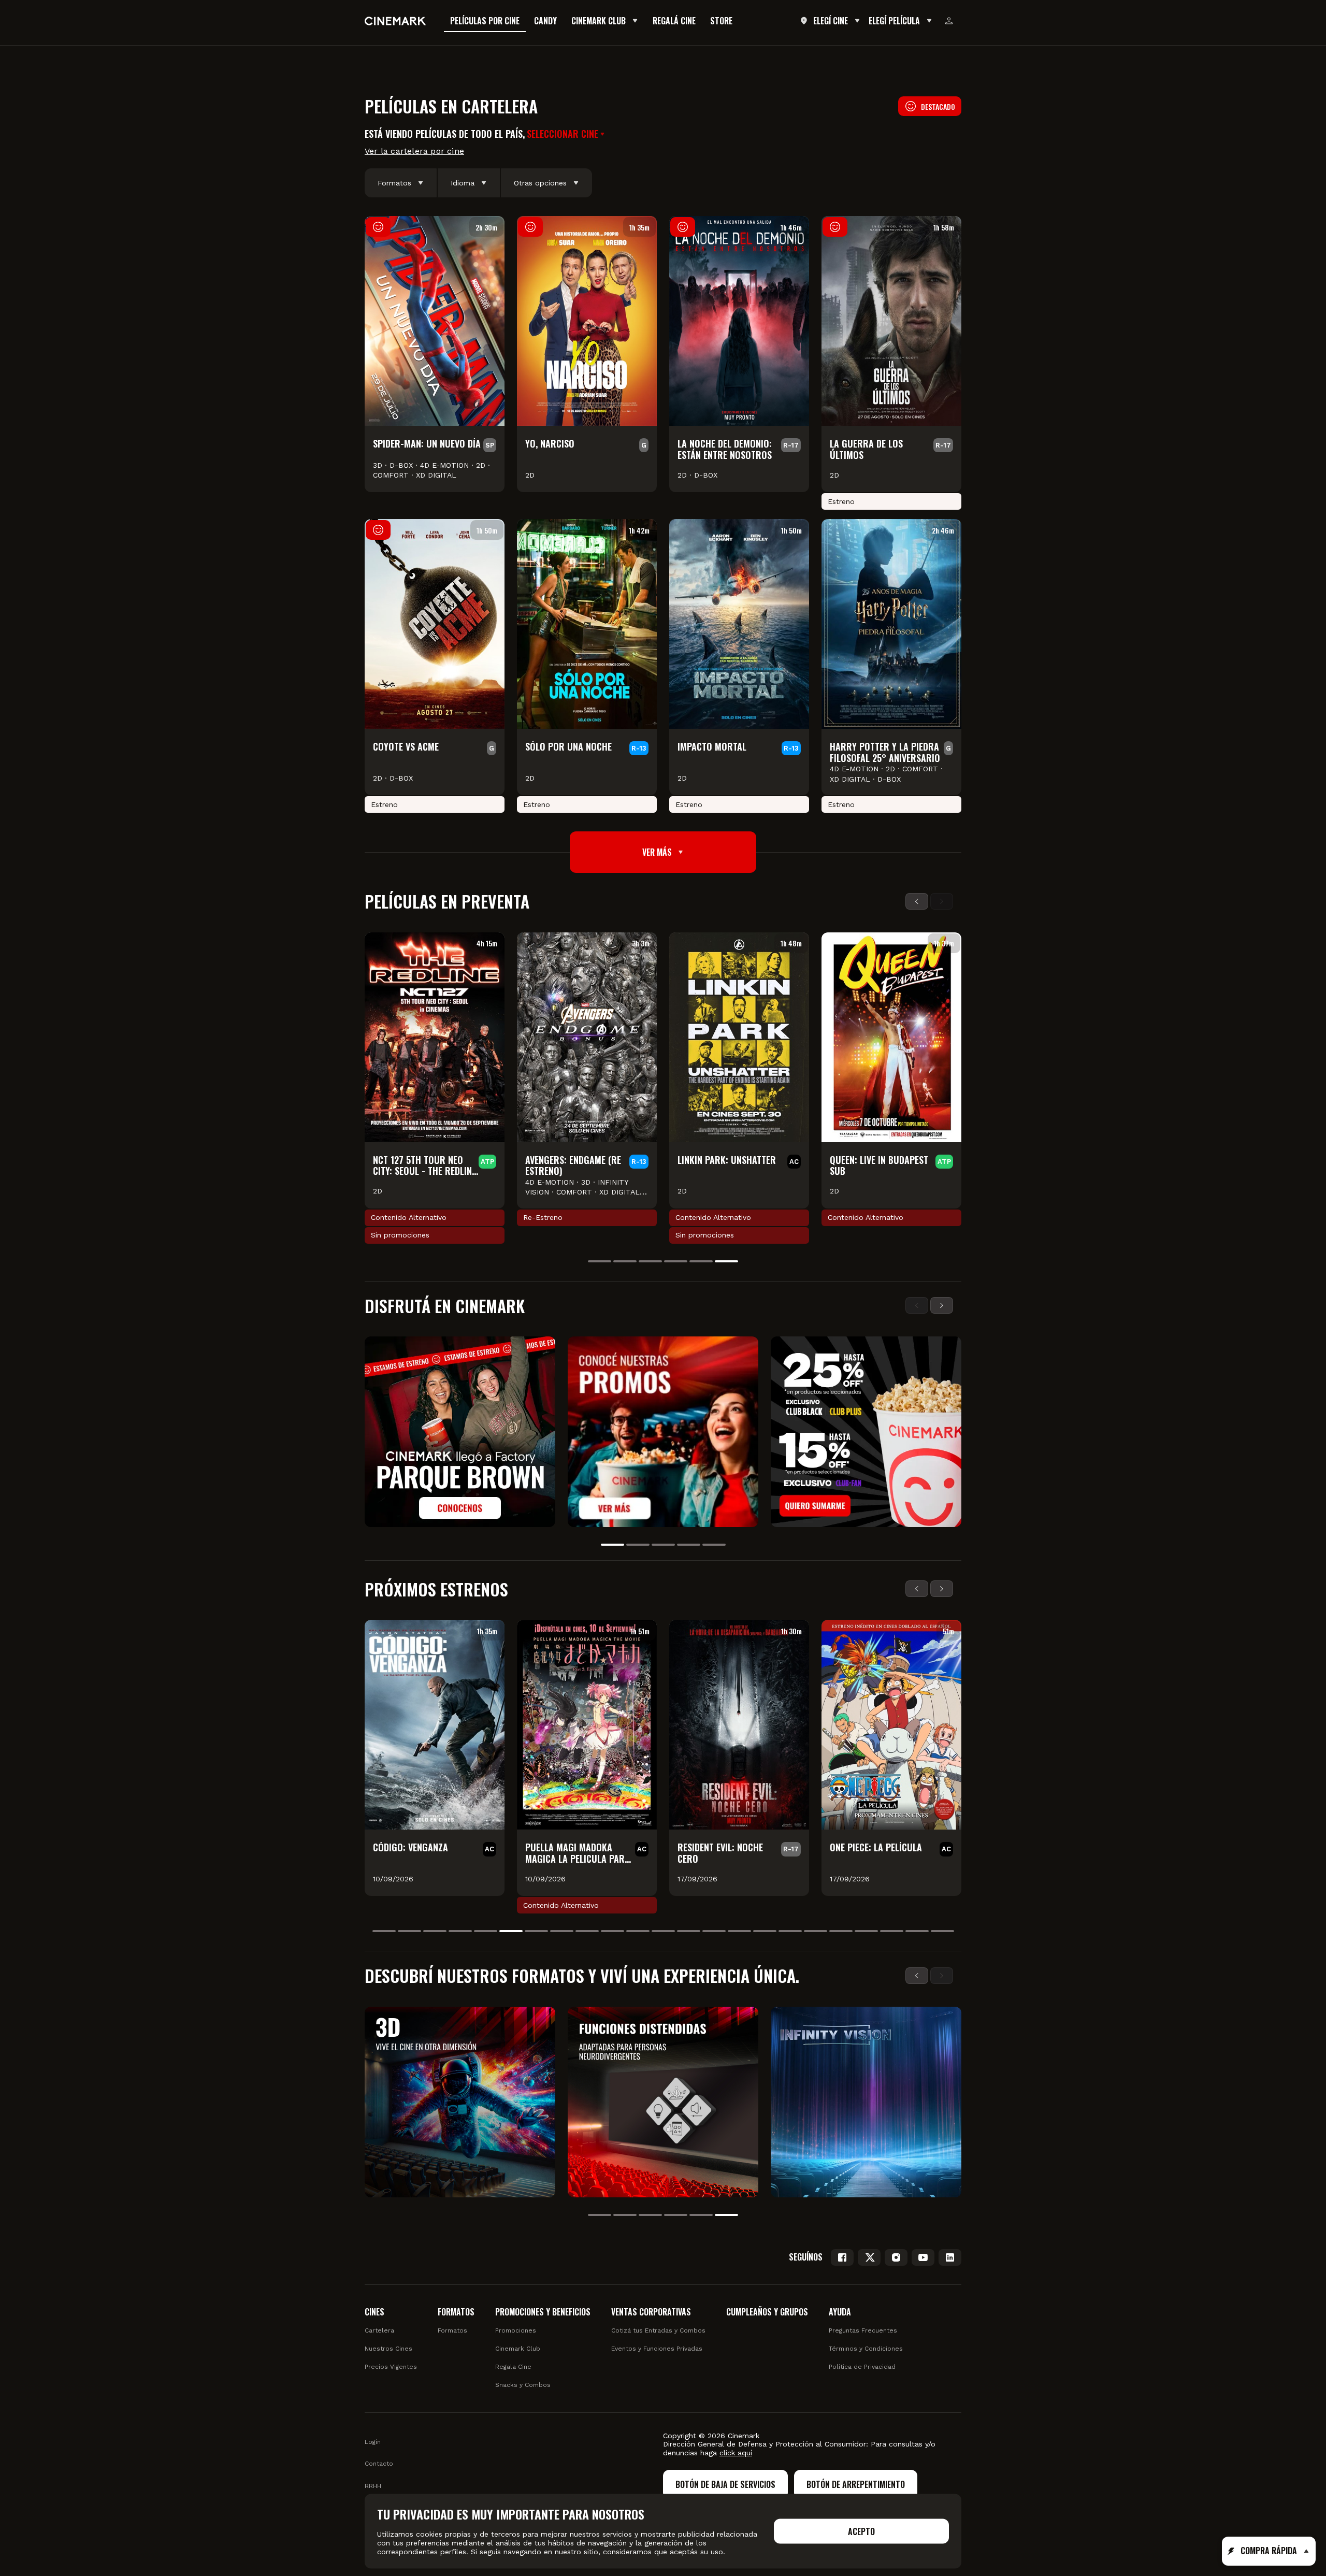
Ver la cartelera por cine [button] (414, 151)
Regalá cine (674, 21)
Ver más (657, 852)
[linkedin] (950, 2257)
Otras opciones (540, 183)
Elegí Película (894, 21)
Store (721, 21)
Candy (545, 21)
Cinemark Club (599, 21)
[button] (567, 134)
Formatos (394, 183)
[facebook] (842, 2257)
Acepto (861, 2531)
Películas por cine (485, 21)
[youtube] (923, 2257)
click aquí (736, 2453)
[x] (869, 2257)
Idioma (463, 183)
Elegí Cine (831, 21)
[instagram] (896, 2257)
